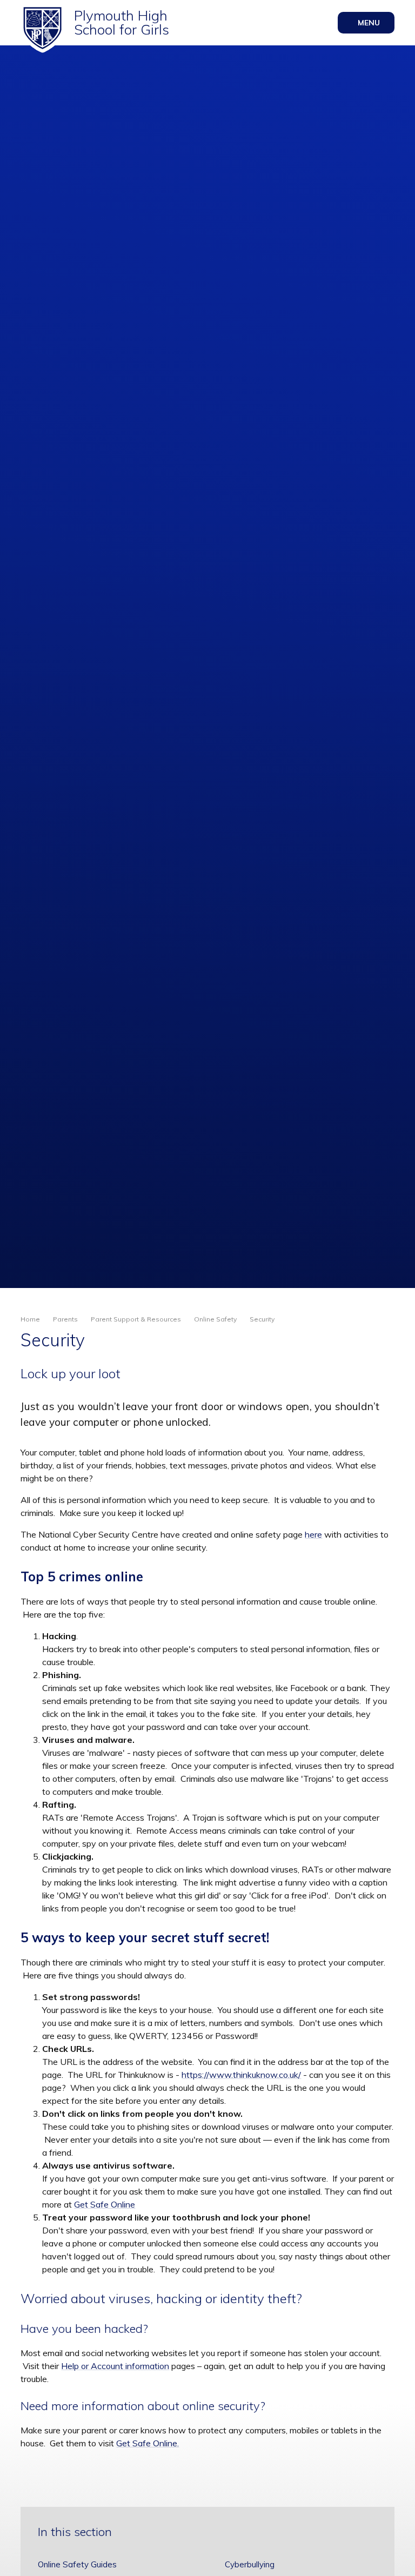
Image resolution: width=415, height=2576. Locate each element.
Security (262, 1319)
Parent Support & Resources (136, 1319)
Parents (65, 1319)
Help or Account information (115, 2366)
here (313, 1534)
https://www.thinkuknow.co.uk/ (241, 2075)
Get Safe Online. (148, 2443)
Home (30, 1319)
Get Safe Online (105, 2204)
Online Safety (215, 1319)
